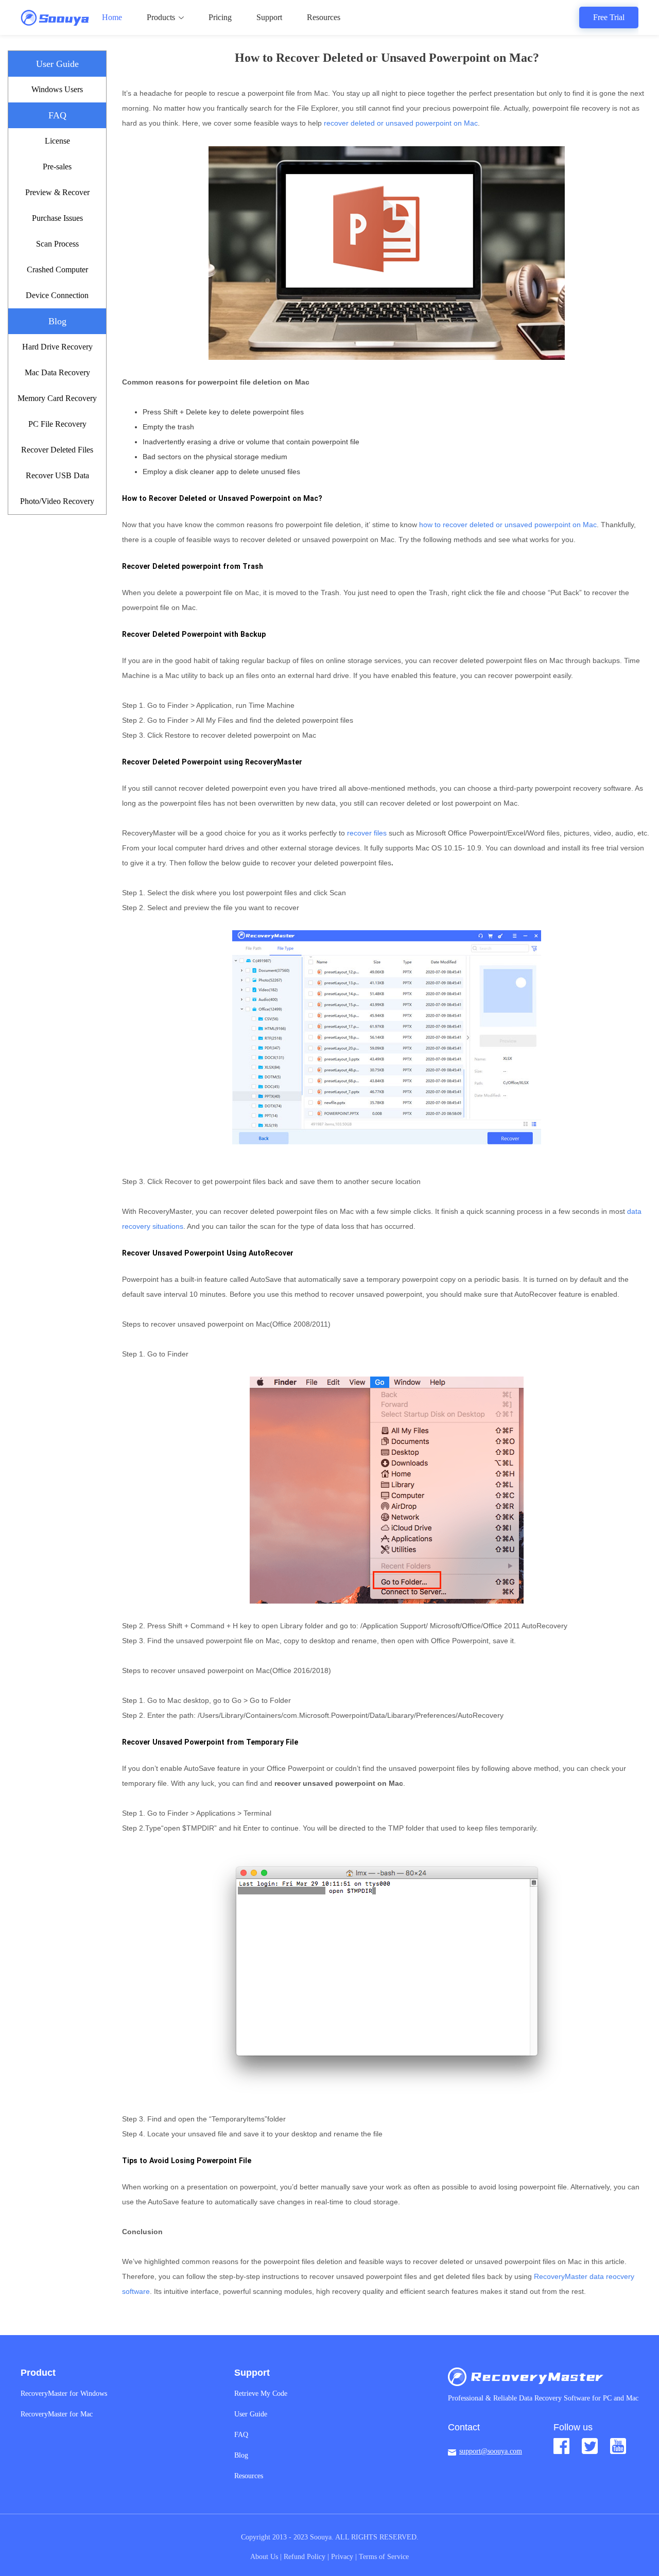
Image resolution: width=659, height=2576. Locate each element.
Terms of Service (384, 2557)
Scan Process (57, 244)
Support (269, 17)
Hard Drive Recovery (57, 347)
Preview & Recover (57, 192)
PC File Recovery (57, 424)
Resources (324, 17)
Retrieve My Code (261, 2394)
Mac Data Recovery (57, 372)
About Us (264, 2557)
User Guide (251, 2414)
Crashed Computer (57, 269)
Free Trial (609, 17)
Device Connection (57, 295)
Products (161, 17)
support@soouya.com (491, 2451)
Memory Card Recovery (57, 398)
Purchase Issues (57, 218)
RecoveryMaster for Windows (64, 2394)
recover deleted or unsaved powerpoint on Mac (401, 123)
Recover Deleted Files (57, 450)
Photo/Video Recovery (57, 501)
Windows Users (57, 89)
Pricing (220, 17)
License (57, 141)
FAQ (241, 2435)
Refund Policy (305, 2557)
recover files (367, 833)
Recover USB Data (57, 475)
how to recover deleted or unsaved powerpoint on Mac (508, 525)
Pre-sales (57, 167)
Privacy (342, 2557)
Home (112, 17)
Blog (241, 2455)
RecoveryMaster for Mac (57, 2414)
